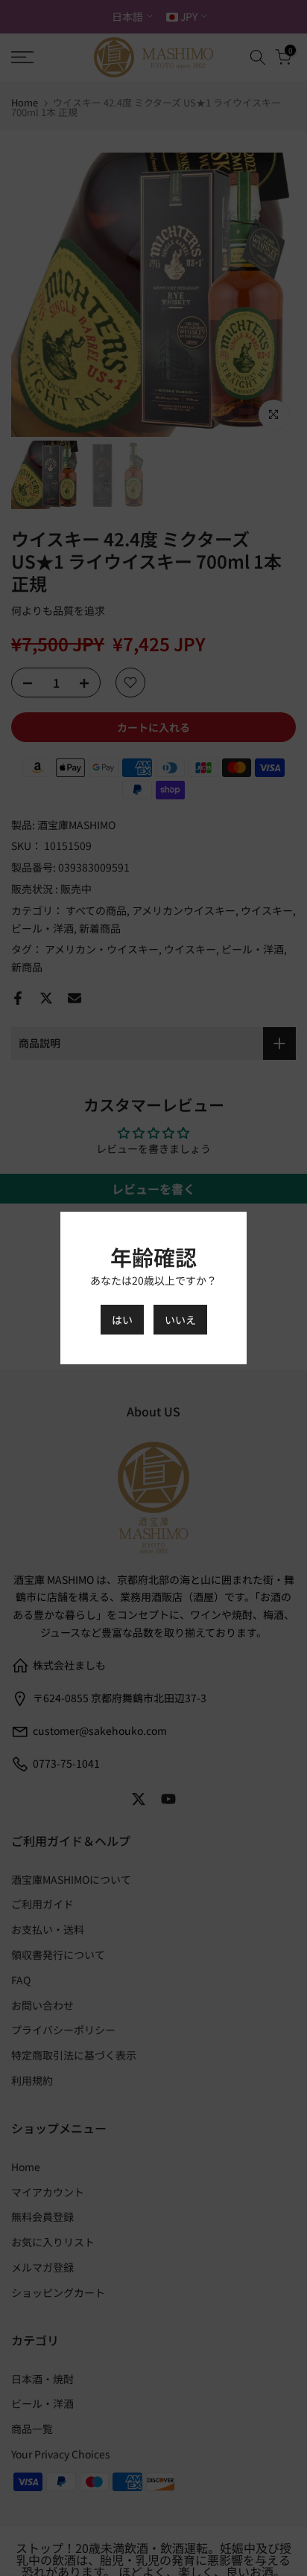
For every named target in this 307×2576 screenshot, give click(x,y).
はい (122, 1320)
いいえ (180, 1320)
